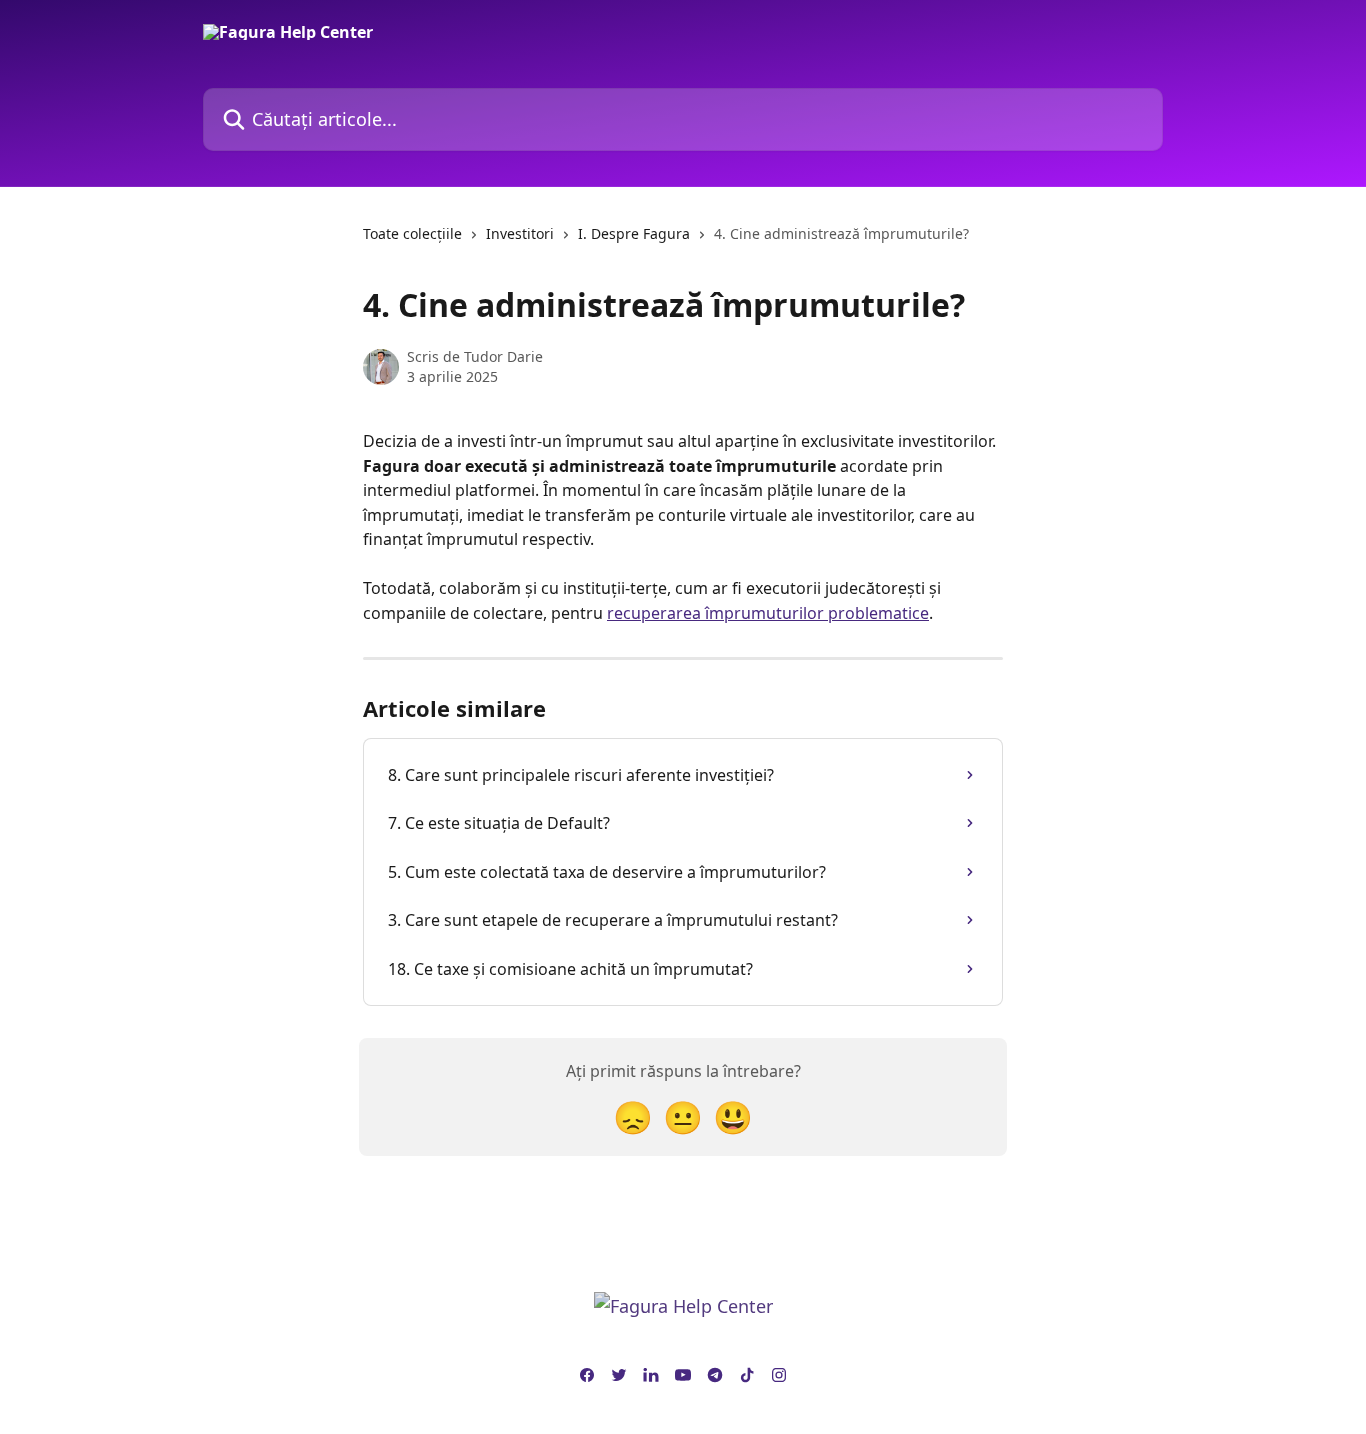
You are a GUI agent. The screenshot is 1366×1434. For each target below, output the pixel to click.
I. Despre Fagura (634, 233)
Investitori (520, 233)
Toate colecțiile (412, 233)
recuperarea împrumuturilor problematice (768, 613)
